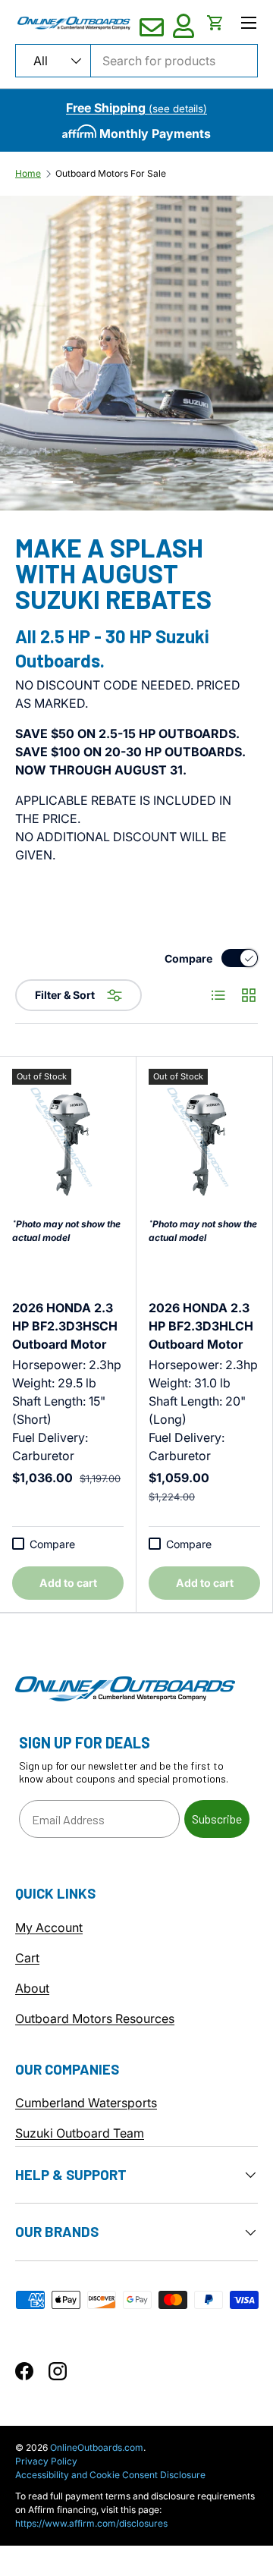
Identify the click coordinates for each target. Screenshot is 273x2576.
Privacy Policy (46, 2461)
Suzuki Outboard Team (80, 2133)
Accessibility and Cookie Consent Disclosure (110, 2475)
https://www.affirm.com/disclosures (91, 2523)
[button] (215, 23)
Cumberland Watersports (86, 2103)
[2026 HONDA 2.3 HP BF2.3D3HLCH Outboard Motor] (204, 1143)
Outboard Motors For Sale (111, 174)
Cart (27, 1958)
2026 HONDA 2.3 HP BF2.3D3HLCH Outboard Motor (201, 1326)
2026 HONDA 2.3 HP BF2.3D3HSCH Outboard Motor (65, 1326)
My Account (49, 1927)
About (32, 1988)
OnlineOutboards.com (97, 2447)
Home (28, 174)
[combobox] (136, 61)
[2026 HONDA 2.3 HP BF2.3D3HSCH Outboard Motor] (68, 1143)
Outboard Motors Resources (95, 2018)
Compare (188, 958)
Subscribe (217, 1819)
